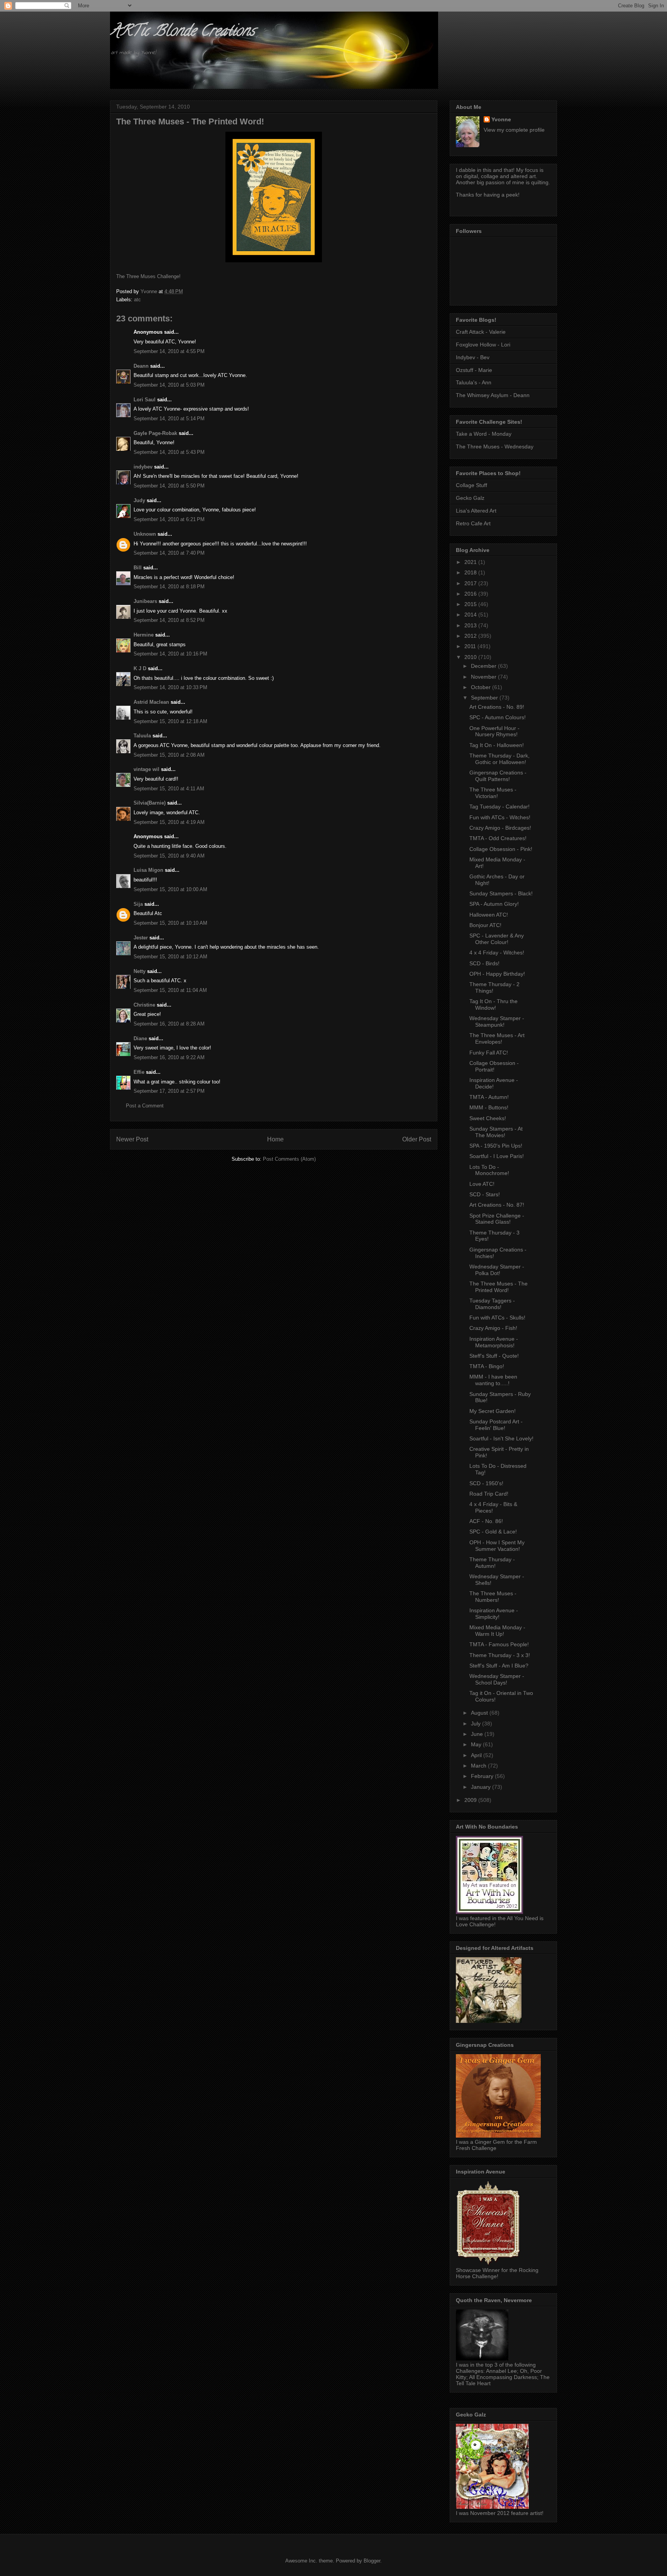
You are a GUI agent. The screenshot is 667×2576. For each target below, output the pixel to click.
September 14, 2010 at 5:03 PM (169, 385)
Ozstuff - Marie (474, 370)
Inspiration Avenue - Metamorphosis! (494, 1342)
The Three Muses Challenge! (148, 276)
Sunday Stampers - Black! (501, 893)
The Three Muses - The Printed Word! (499, 1287)
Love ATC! (482, 1184)
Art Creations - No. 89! (497, 707)
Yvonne (501, 119)
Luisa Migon (148, 870)
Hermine (144, 635)
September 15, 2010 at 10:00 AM (170, 889)
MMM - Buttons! (489, 1107)
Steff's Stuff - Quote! (494, 1356)
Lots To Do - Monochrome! (489, 1170)
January (482, 1787)
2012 (471, 636)
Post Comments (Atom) (289, 1159)
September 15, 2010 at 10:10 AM (170, 923)
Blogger (372, 2561)
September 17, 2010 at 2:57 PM (169, 1091)
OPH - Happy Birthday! (497, 974)
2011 (471, 646)
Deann (141, 366)
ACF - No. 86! (486, 1521)
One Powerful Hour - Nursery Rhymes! (494, 731)
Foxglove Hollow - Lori (483, 345)
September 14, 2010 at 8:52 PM (169, 620)
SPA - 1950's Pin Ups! (496, 1146)
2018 (471, 572)
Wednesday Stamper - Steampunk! (497, 1021)
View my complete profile (514, 130)
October (482, 687)
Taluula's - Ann (474, 382)
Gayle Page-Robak (155, 433)
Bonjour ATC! (485, 925)
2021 (471, 562)
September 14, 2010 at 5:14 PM (169, 419)
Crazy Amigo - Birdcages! (500, 828)
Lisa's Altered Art (476, 511)
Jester (141, 938)
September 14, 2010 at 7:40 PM (169, 553)
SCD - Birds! (484, 963)
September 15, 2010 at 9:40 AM (169, 856)
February (483, 1776)
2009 (471, 1800)
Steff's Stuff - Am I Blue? (499, 1666)
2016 (471, 594)
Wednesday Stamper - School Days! (497, 1679)
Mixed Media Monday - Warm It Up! (497, 1631)
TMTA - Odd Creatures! (498, 838)
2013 (471, 625)
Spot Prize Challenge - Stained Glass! (497, 1219)
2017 (471, 583)
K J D (140, 668)
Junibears (145, 601)
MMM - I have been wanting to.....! (493, 1380)
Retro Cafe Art (473, 523)
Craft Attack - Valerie (481, 332)
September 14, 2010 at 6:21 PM (169, 519)
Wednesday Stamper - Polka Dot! (497, 1270)
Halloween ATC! (489, 915)
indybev (143, 467)
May (477, 1744)
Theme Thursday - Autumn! (492, 1563)
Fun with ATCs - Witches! (500, 817)
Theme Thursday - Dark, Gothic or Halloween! (499, 759)
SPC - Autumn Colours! (498, 717)
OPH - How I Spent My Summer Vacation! (497, 1546)
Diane (140, 1038)
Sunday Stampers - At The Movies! (496, 1132)
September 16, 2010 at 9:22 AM (169, 1057)
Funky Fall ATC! (489, 1053)
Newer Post (132, 1139)
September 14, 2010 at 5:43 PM (169, 452)
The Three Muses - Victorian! (493, 793)
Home (275, 1139)
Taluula (142, 736)
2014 (471, 615)
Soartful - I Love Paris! (497, 1156)
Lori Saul (145, 400)
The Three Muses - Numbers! (493, 1597)
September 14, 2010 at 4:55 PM (169, 351)
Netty (140, 971)
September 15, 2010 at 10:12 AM (170, 957)
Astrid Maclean (151, 702)
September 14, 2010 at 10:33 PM (170, 687)
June (478, 1734)
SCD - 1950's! (486, 1483)
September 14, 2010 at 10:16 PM (170, 654)
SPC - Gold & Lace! (493, 1532)
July (477, 1724)
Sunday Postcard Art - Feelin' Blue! (496, 1425)
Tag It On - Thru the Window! (493, 1004)
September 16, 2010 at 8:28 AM (169, 1024)
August (480, 1713)
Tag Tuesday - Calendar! (499, 807)
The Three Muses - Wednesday (495, 447)
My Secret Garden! (493, 1411)
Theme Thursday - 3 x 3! (500, 1655)
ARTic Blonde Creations (182, 32)
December (484, 666)
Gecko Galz (470, 498)
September (485, 698)
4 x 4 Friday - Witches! (497, 953)
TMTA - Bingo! (487, 1366)
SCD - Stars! (485, 1194)
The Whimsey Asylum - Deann (493, 395)
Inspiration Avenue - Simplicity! (494, 1614)
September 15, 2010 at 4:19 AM (169, 822)
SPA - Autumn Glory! (494, 904)
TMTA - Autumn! (489, 1097)
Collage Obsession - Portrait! (494, 1066)
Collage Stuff (471, 485)
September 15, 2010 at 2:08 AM (169, 755)
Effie (139, 1072)
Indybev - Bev (473, 357)
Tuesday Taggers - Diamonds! (492, 1304)
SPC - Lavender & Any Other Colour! (497, 939)
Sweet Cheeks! (488, 1118)
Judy (139, 500)
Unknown (145, 534)
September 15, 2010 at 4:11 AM (169, 789)
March (479, 1766)
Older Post (417, 1139)
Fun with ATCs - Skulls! (497, 1318)
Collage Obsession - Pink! (501, 849)
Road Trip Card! (489, 1494)
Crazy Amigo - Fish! (493, 1328)
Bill (138, 568)
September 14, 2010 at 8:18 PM (169, 587)
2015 (471, 604)
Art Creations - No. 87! (497, 1205)
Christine (144, 1005)
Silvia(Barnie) (150, 803)
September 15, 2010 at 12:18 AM (170, 721)
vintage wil (146, 769)
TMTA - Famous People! (499, 1644)
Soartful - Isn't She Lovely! (501, 1438)
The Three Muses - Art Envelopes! (497, 1038)
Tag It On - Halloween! (497, 745)
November (484, 677)
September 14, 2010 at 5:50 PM (169, 486)
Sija (138, 904)
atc (137, 300)
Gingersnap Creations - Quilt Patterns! (498, 776)
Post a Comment (145, 1106)
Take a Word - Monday (484, 434)
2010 (471, 657)
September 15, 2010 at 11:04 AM (170, 990)
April (477, 1755)
